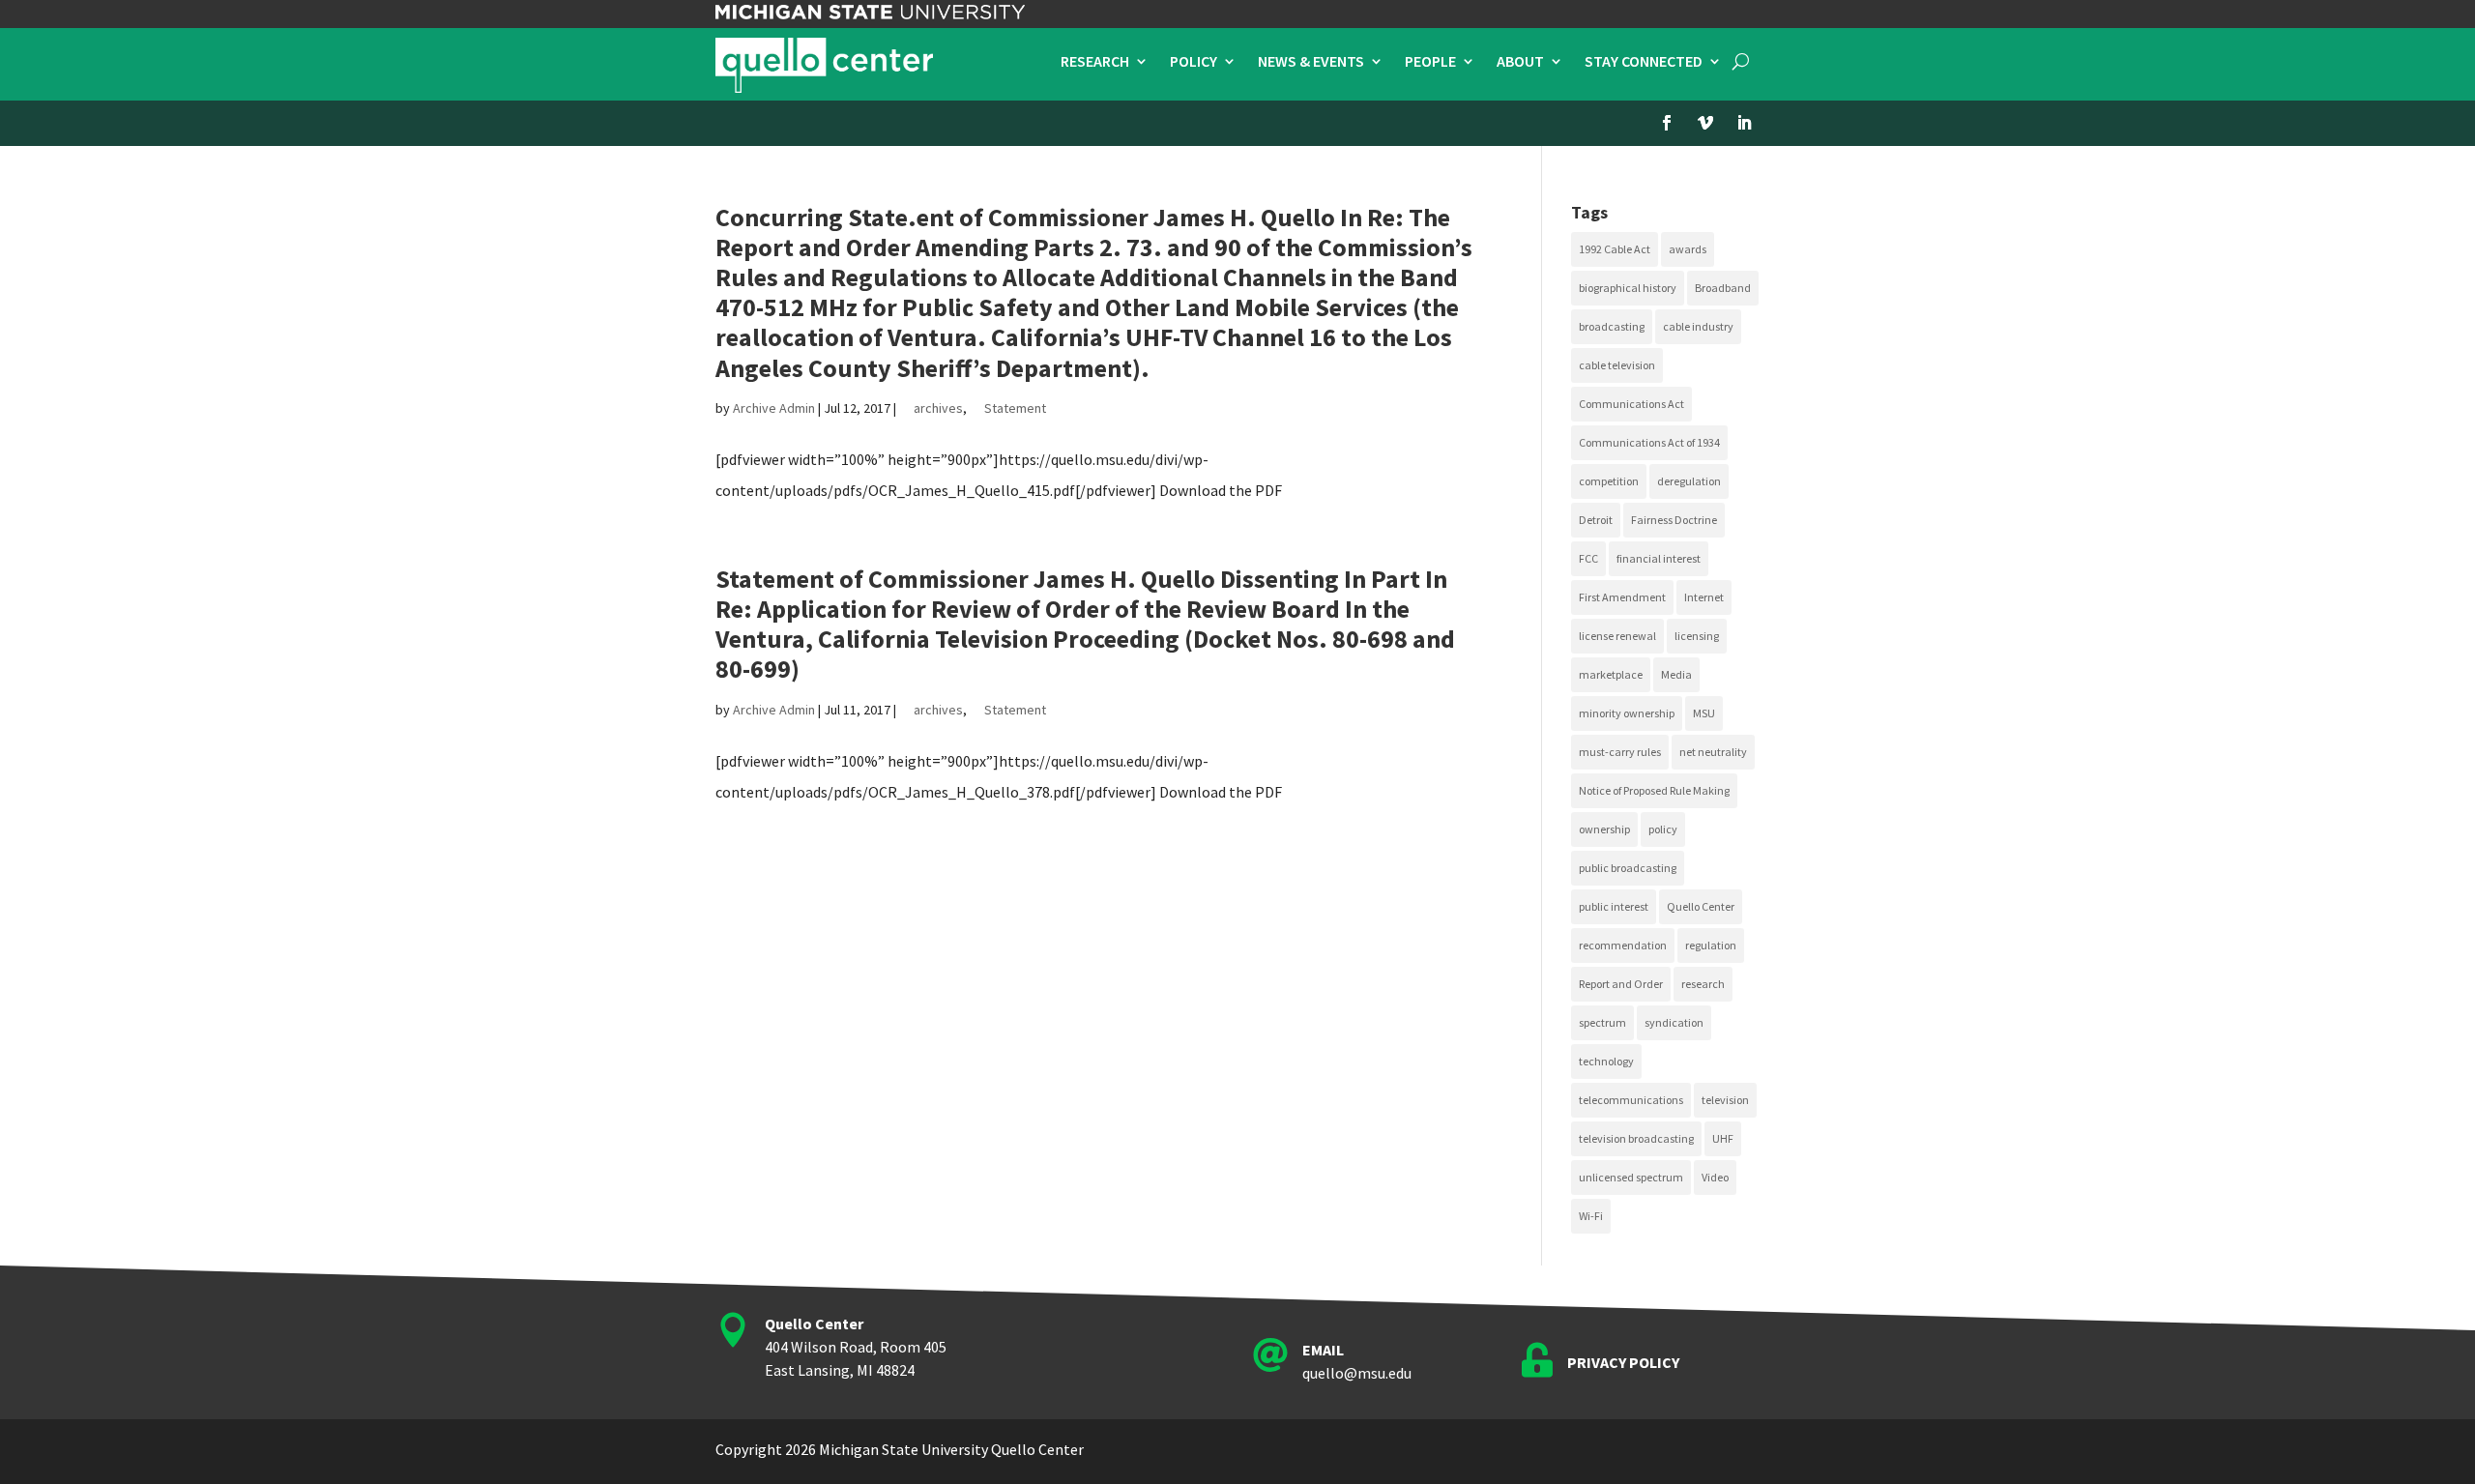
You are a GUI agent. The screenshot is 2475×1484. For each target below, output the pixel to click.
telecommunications (1631, 1100)
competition (1609, 481)
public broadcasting (1628, 868)
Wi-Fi (1591, 1216)
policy (1663, 829)
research (1703, 984)
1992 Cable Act (1615, 249)
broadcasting (1612, 326)
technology (1606, 1061)
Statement (1015, 408)
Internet (1704, 597)
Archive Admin (774, 408)
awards (1688, 249)
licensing (1697, 636)
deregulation (1689, 481)
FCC (1588, 558)
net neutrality (1713, 752)
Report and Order (1621, 984)
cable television (1617, 365)
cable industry (1698, 326)
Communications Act (1631, 404)
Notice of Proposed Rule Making (1654, 790)
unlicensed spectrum (1631, 1177)
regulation (1711, 945)
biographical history (1628, 288)
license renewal (1617, 636)
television (1725, 1100)
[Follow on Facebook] (1667, 123)
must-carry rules (1620, 752)
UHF (1723, 1138)
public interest (1614, 906)
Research (1095, 62)
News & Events (1311, 62)
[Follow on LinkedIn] (1744, 123)
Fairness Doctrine (1674, 520)
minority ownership (1627, 713)
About (1520, 62)
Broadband (1723, 288)
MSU (1704, 713)
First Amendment (1622, 597)
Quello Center (1701, 906)
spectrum (1602, 1022)
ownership (1604, 829)
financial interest (1659, 558)
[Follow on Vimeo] (1705, 123)
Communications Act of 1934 (1649, 442)
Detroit (1596, 520)
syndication (1674, 1022)
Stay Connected (1644, 62)
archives (938, 408)
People (1430, 62)
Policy (1194, 62)
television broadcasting (1636, 1138)
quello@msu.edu (1357, 1373)
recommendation (1623, 945)
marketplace (1611, 674)
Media (1676, 674)
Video (1715, 1177)
